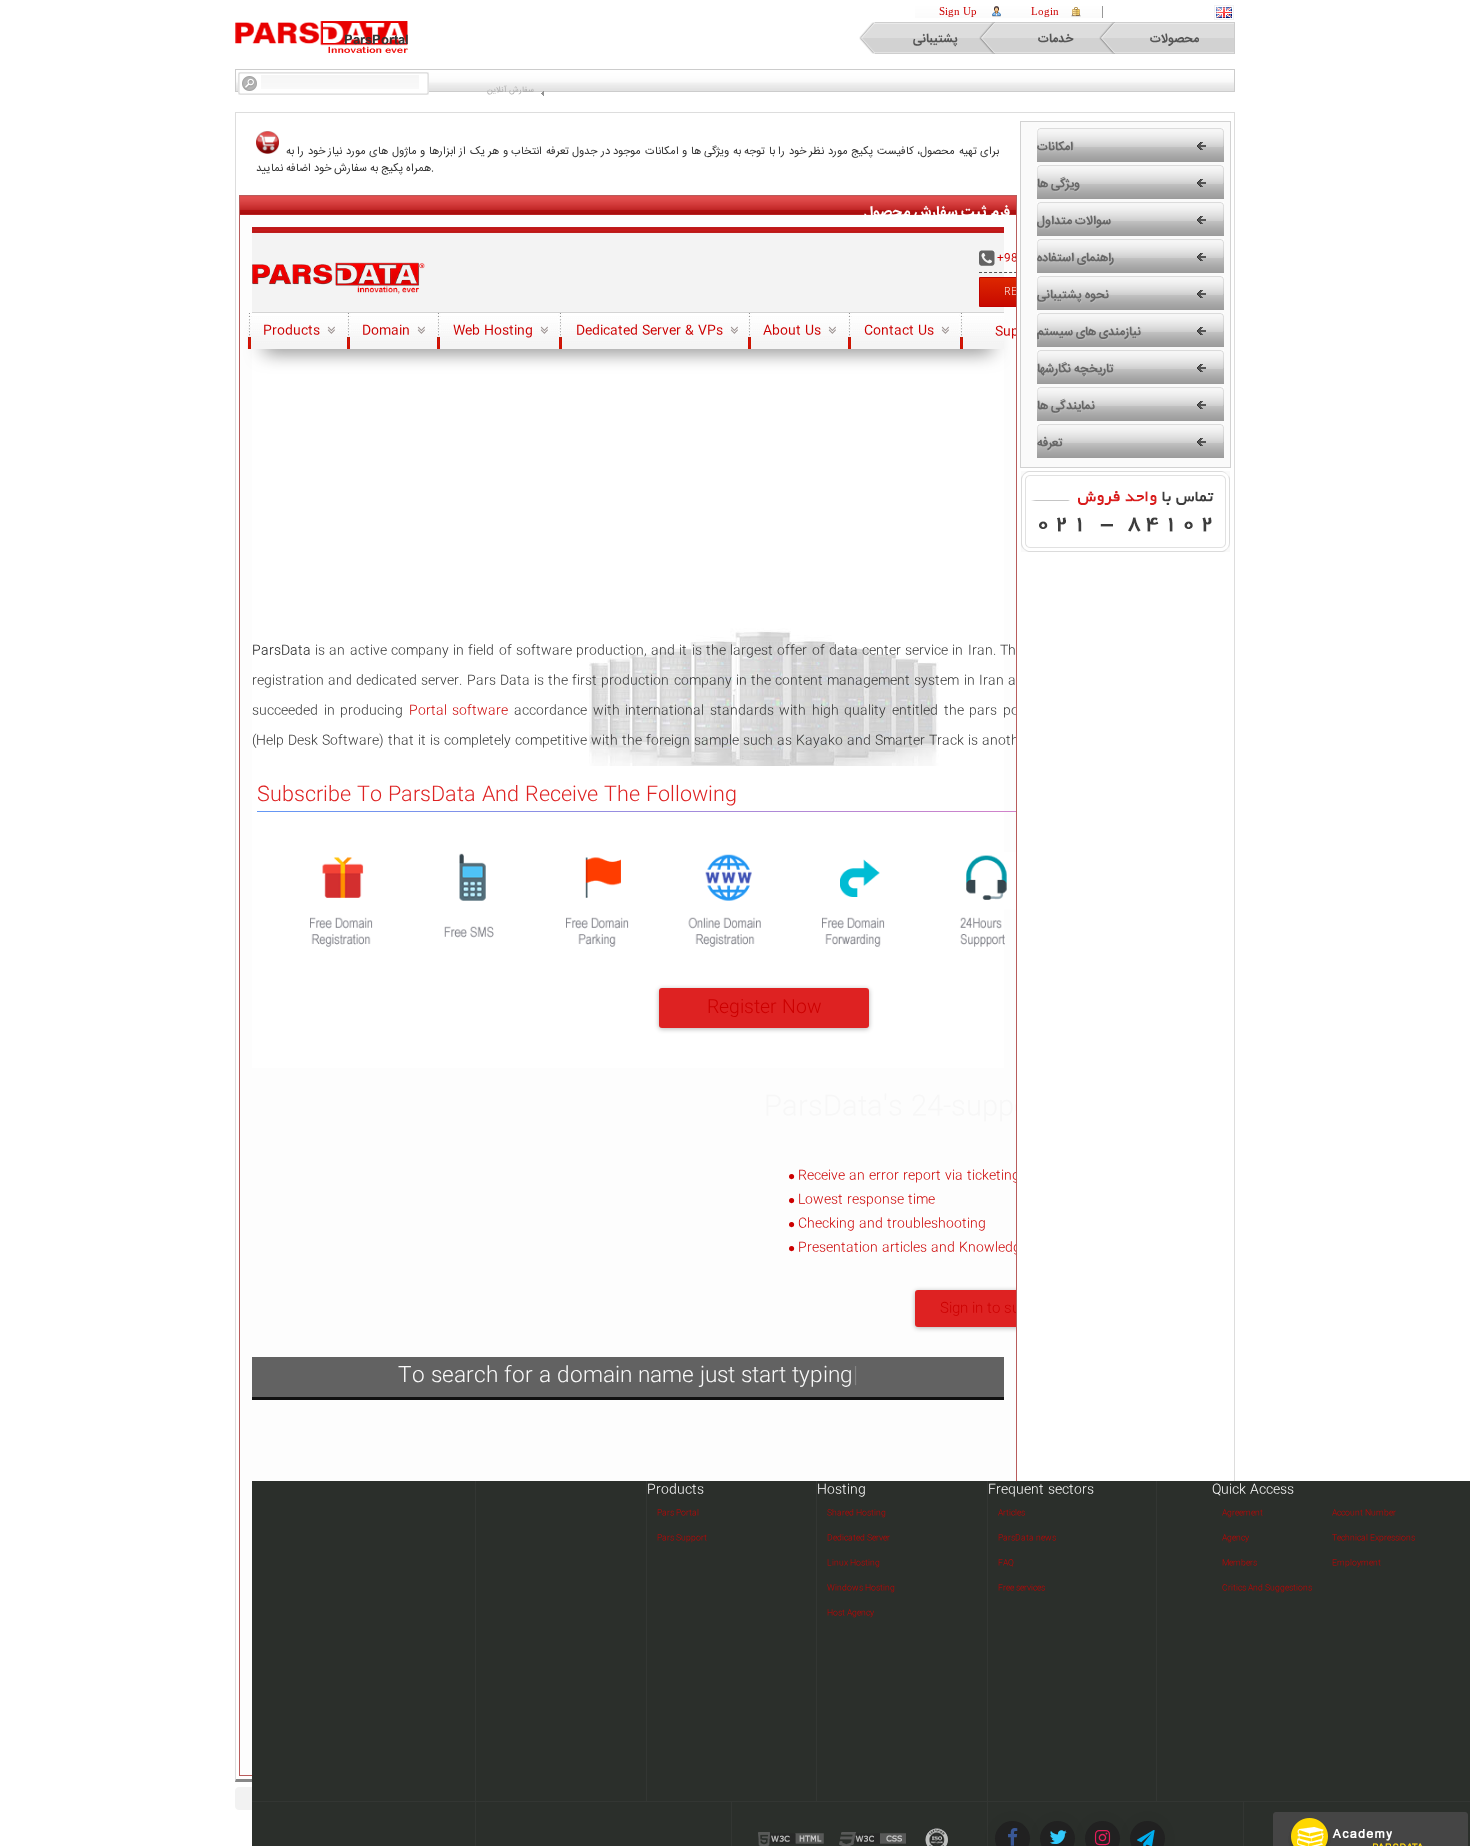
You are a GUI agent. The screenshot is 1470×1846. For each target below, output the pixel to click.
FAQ (1006, 1563)
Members (1239, 1563)
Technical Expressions (1373, 1538)
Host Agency (850, 1613)
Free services (1021, 1588)
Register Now (764, 1008)
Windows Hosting (861, 1588)
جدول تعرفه (572, 151)
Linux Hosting (853, 1563)
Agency (1235, 1538)
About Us (794, 331)
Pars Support (682, 1538)
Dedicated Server (858, 1538)
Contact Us (901, 331)
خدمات (1055, 38)
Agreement (1242, 1513)
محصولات (1174, 38)
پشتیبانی (935, 38)
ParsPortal (376, 40)
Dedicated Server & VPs (651, 331)
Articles (1011, 1513)
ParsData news (1027, 1538)
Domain (388, 331)
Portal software (459, 711)
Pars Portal (678, 1513)
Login (1045, 11)
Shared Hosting (856, 1513)
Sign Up (958, 11)
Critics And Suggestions (1267, 1588)
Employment (1356, 1563)
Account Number (1364, 1513)
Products (293, 331)
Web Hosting (495, 331)
